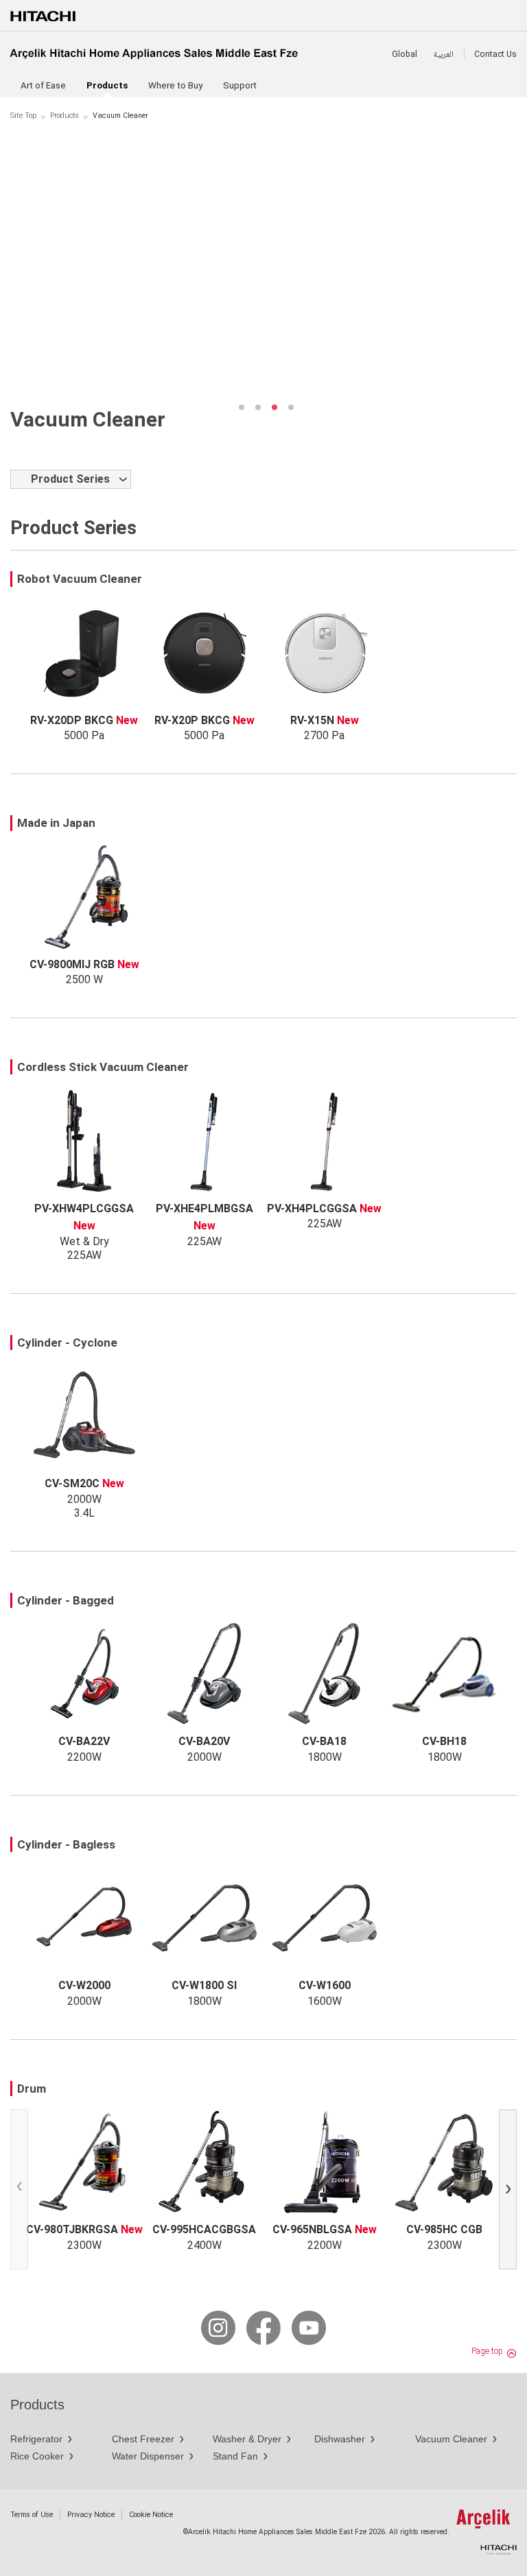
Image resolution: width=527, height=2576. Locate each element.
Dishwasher (340, 2439)
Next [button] (511, 2192)
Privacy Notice (91, 2515)
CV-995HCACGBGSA (204, 2229)
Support (240, 85)
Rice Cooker (37, 2456)
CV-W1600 (325, 1985)
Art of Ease (43, 85)
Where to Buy (175, 85)
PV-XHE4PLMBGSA (204, 1208)
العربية (444, 54)
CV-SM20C (72, 1483)
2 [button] (258, 407)
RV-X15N (312, 720)
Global (405, 54)
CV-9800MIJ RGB (72, 964)
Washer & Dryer (247, 2439)
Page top (487, 2351)
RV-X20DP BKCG (72, 720)
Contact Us (495, 54)
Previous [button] (22, 2192)
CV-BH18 (444, 1741)
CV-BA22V (84, 1741)
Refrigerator (36, 2439)
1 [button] (242, 407)
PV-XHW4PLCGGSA (84, 1208)
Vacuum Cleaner (451, 2439)
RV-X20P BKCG (192, 720)
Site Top (23, 116)
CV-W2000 (84, 1985)
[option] (263, 265)
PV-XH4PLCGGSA (312, 1208)
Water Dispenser (148, 2456)
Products (65, 116)
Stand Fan (235, 2456)
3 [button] (274, 407)
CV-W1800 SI (204, 1985)
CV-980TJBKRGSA (72, 2229)
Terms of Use (32, 2515)
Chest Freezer (143, 2439)
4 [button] (291, 407)
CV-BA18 (324, 1741)
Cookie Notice (151, 2515)
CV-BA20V (204, 1741)
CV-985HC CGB (444, 2229)
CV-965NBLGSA (312, 2229)
